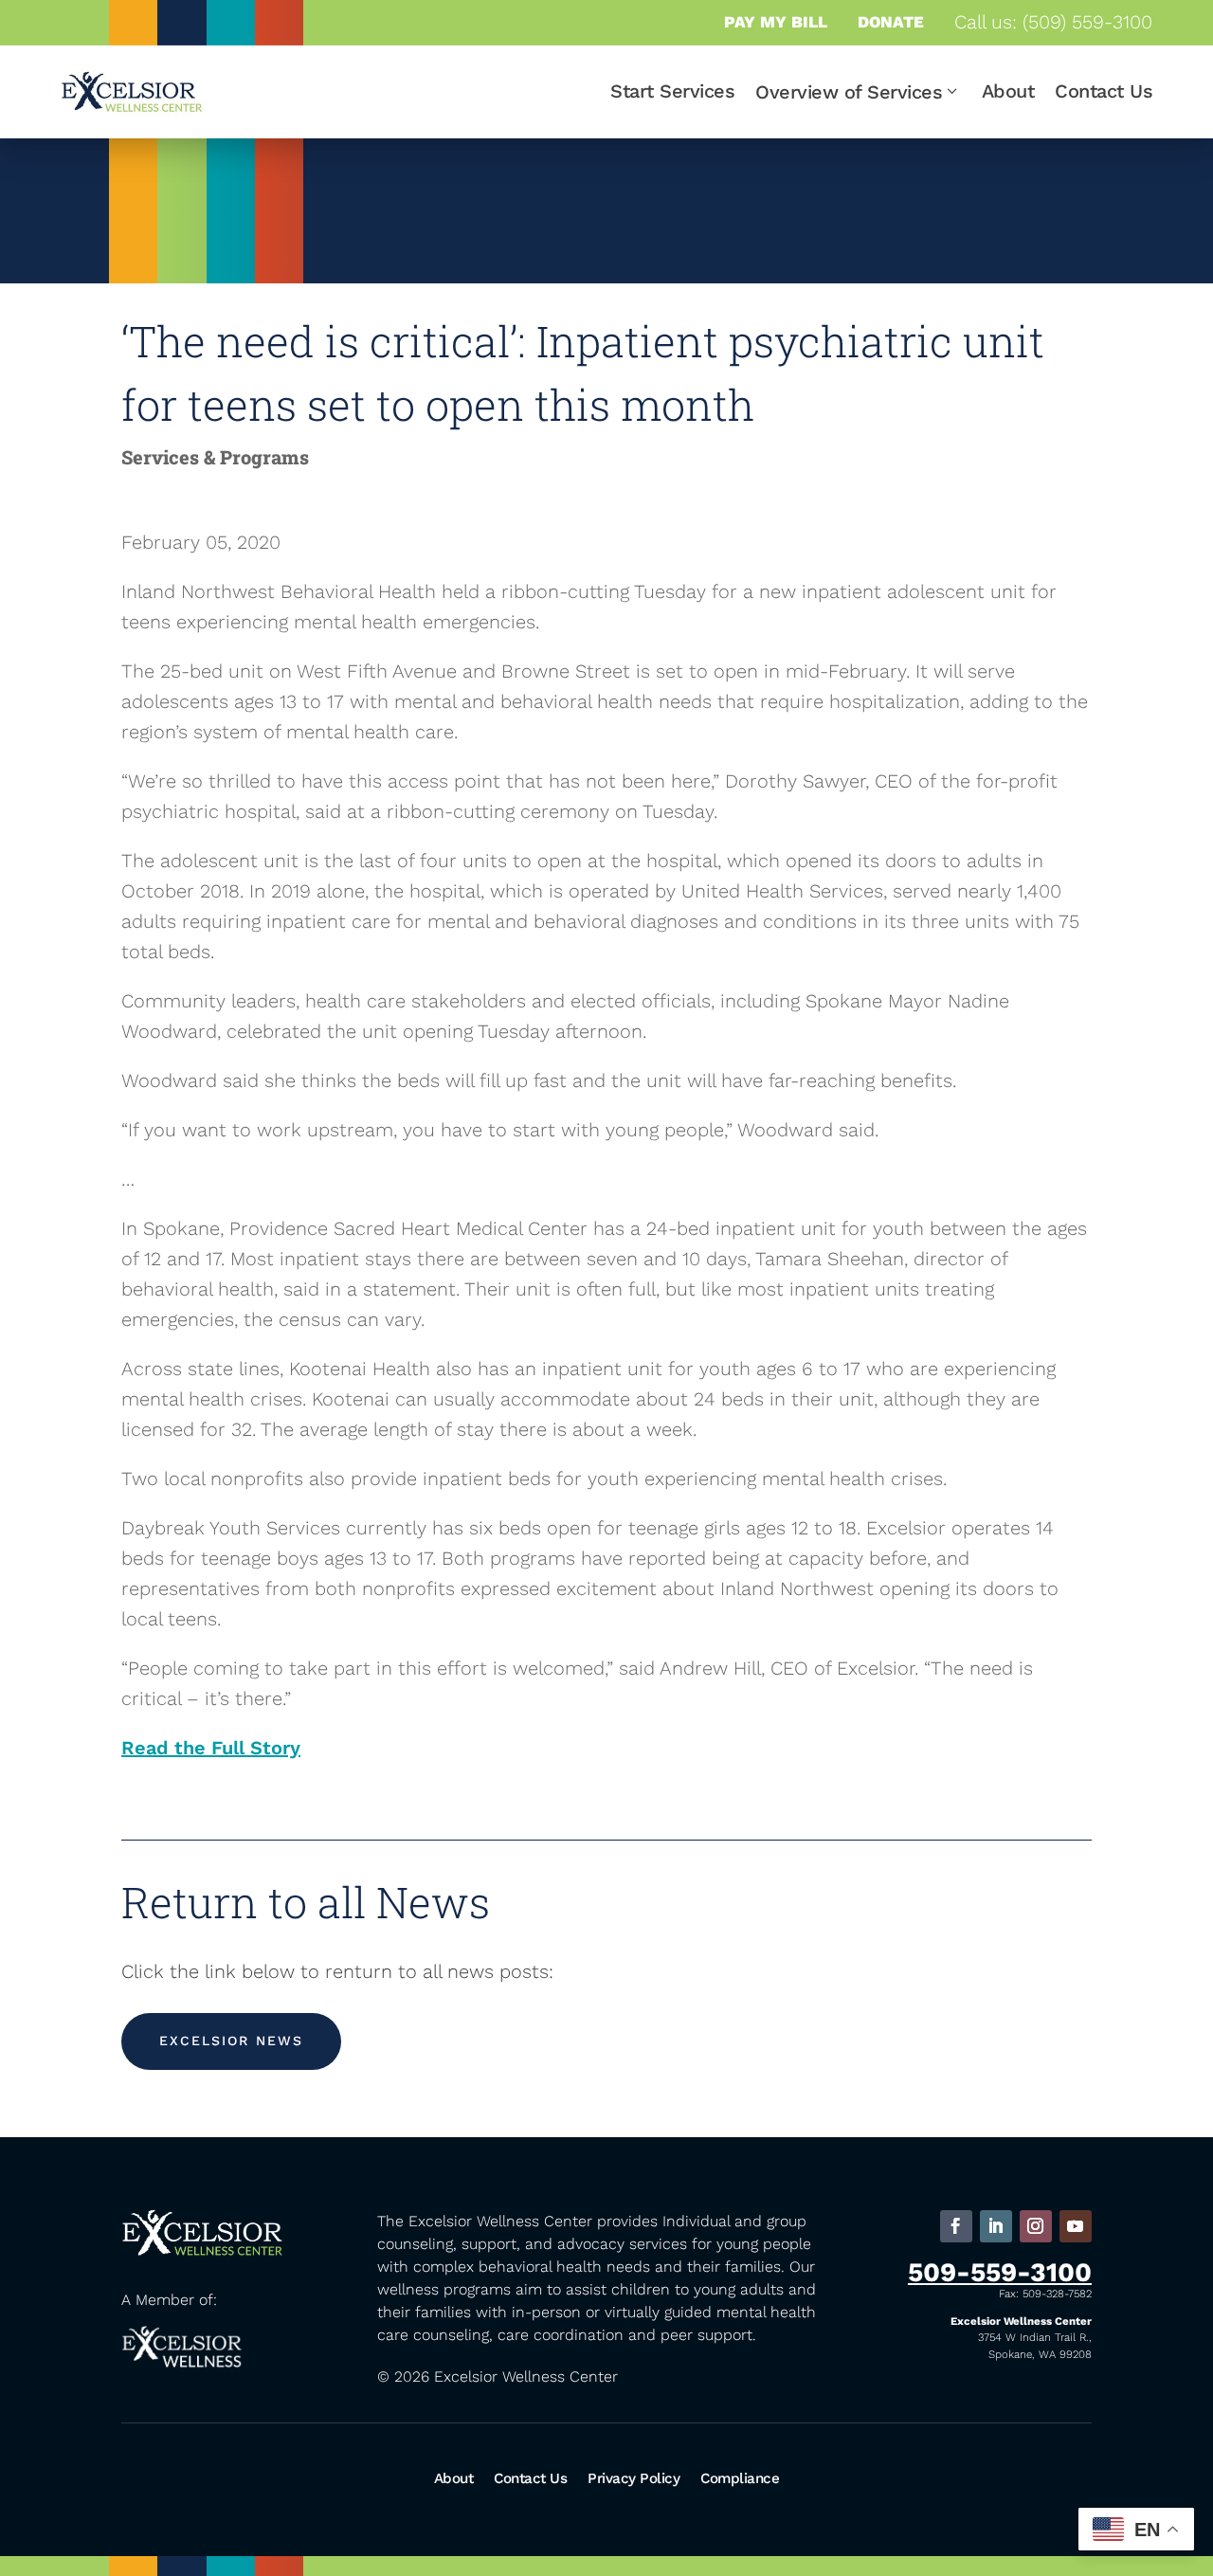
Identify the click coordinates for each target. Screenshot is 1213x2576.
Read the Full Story (211, 1748)
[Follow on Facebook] (956, 2226)
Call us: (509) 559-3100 (1053, 22)
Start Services (672, 91)
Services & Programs (215, 457)
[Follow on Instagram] (1036, 2226)
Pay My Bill (776, 22)
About (1008, 91)
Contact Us (1104, 91)
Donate (891, 22)
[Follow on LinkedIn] (996, 2226)
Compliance (740, 2478)
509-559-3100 (1000, 2272)
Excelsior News (231, 2041)
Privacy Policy (634, 2478)
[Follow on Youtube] (1076, 2226)
